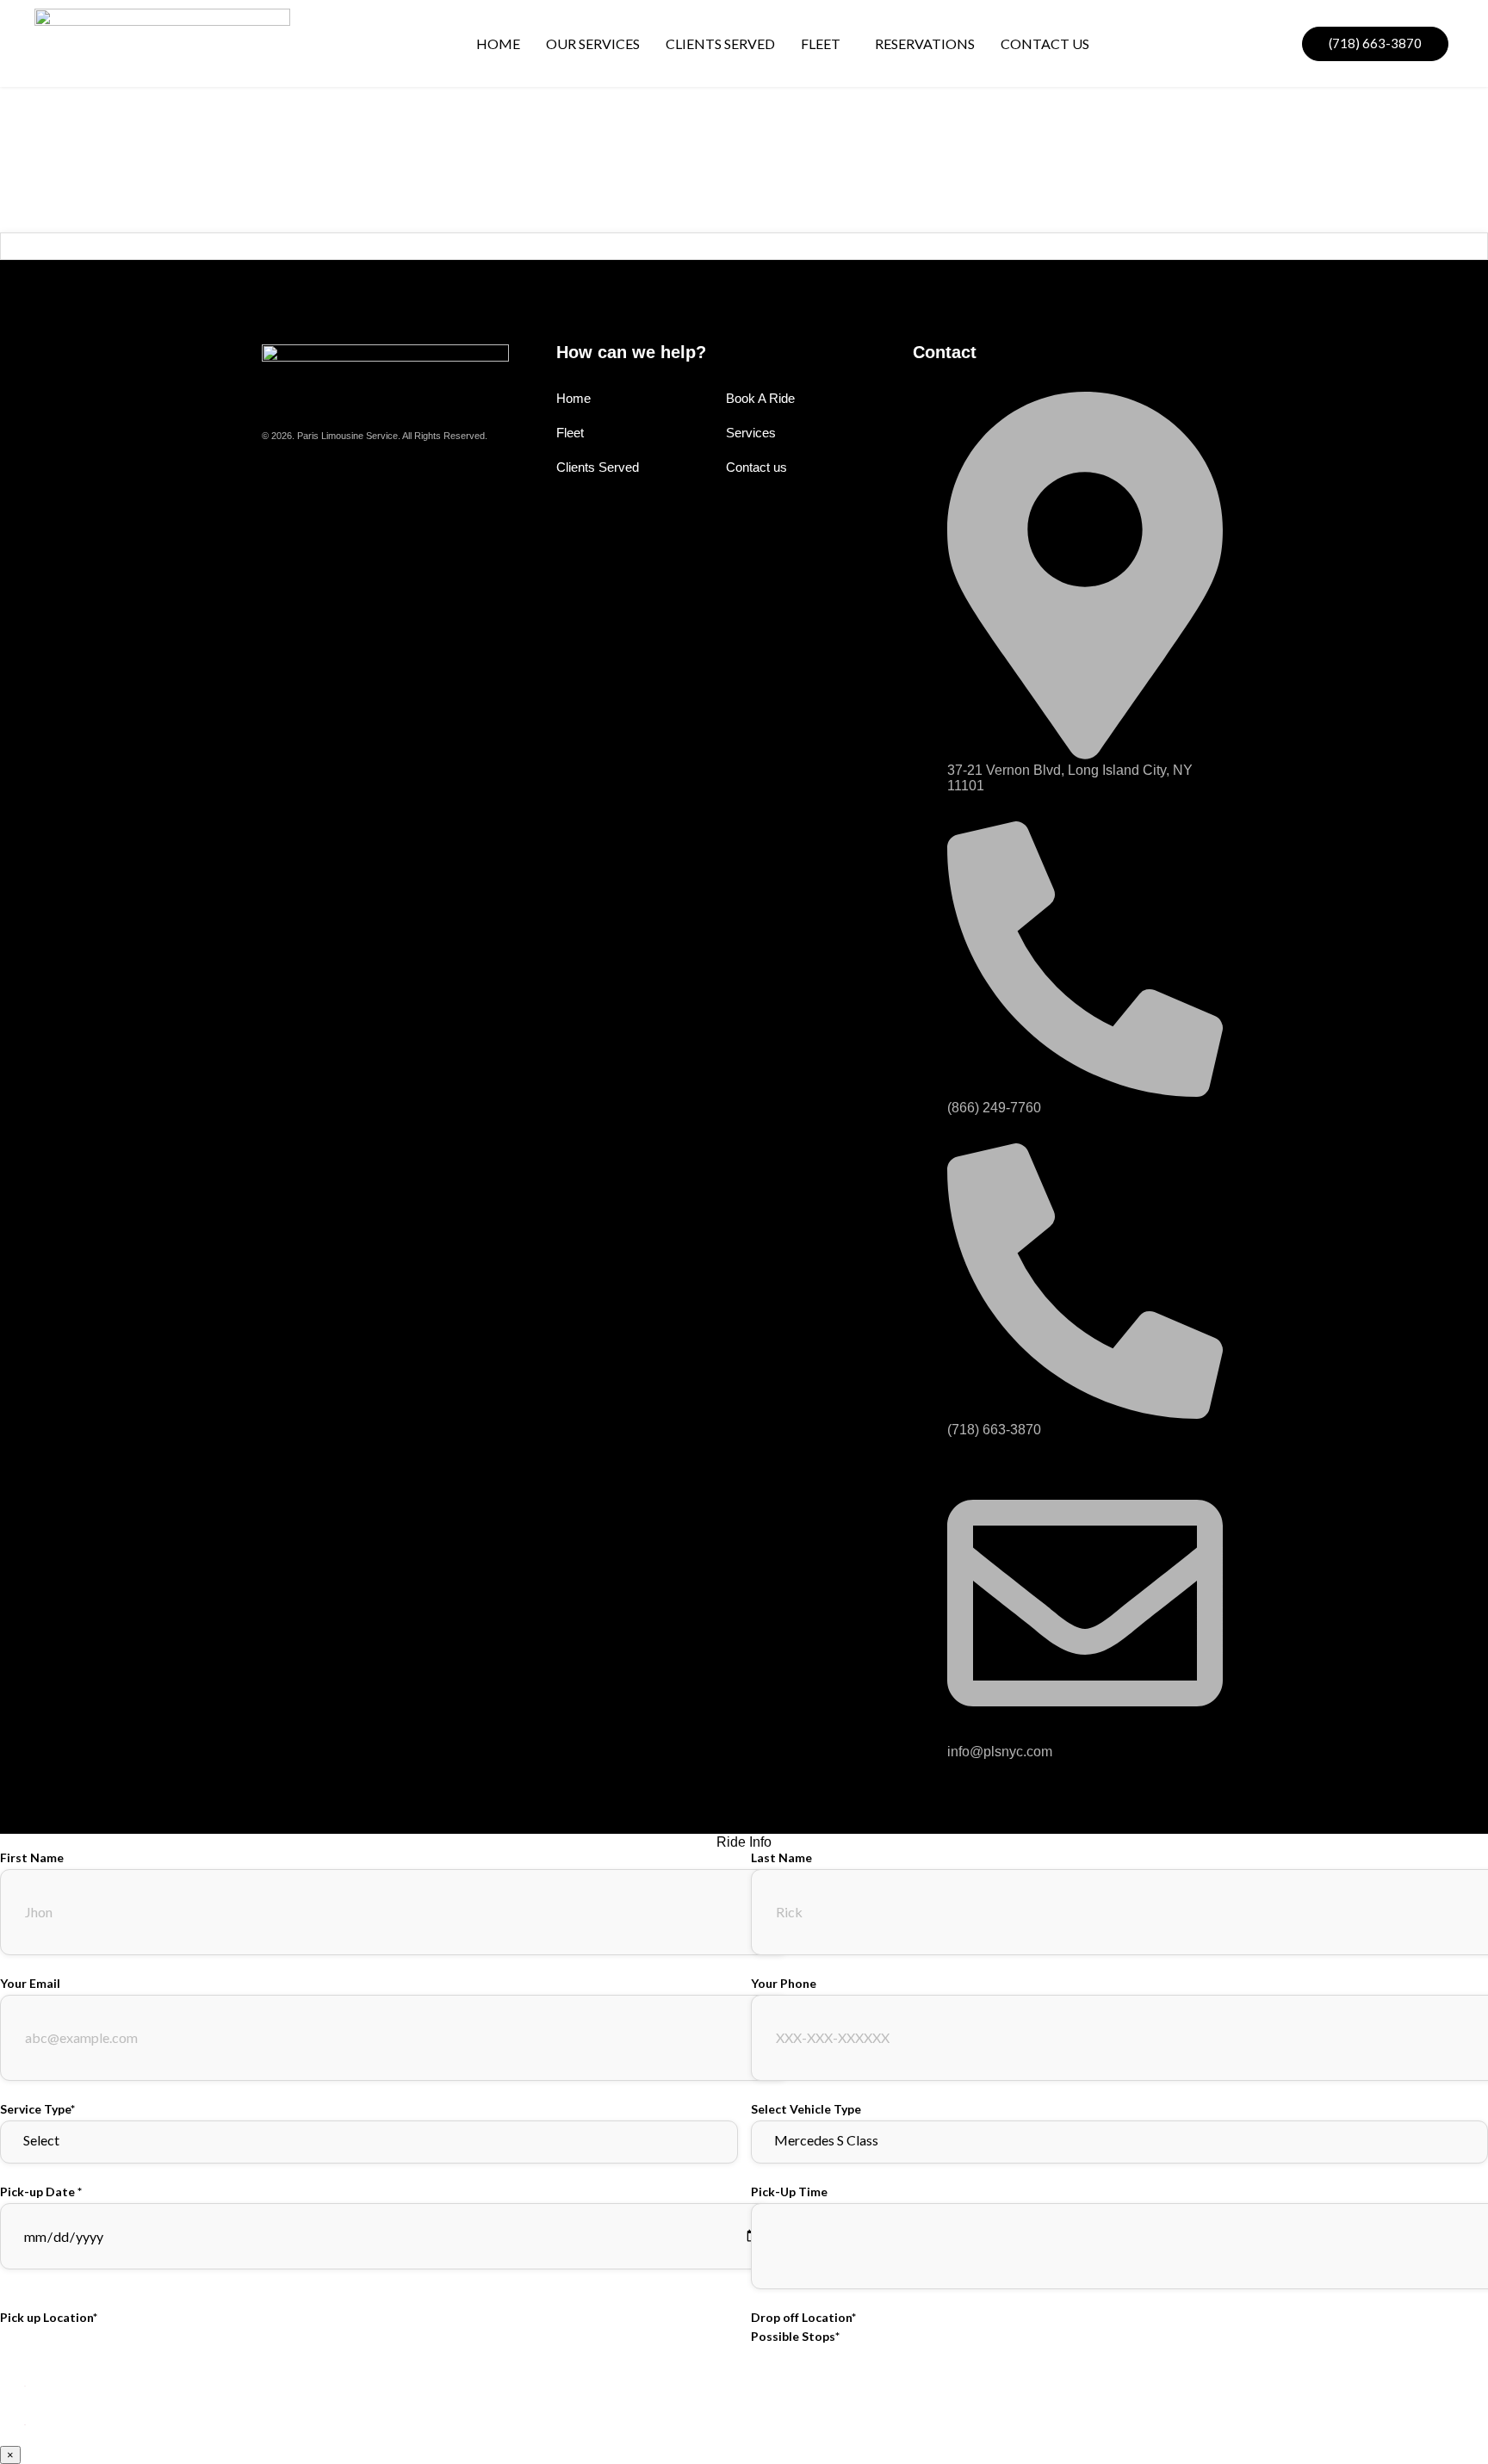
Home (498, 43)
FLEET (821, 43)
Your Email (30, 1983)
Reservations (925, 43)
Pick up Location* (49, 2317)
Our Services (593, 43)
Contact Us (1045, 43)
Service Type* (37, 2109)
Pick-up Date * (41, 2192)
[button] (825, 44)
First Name (32, 1857)
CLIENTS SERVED (720, 43)
